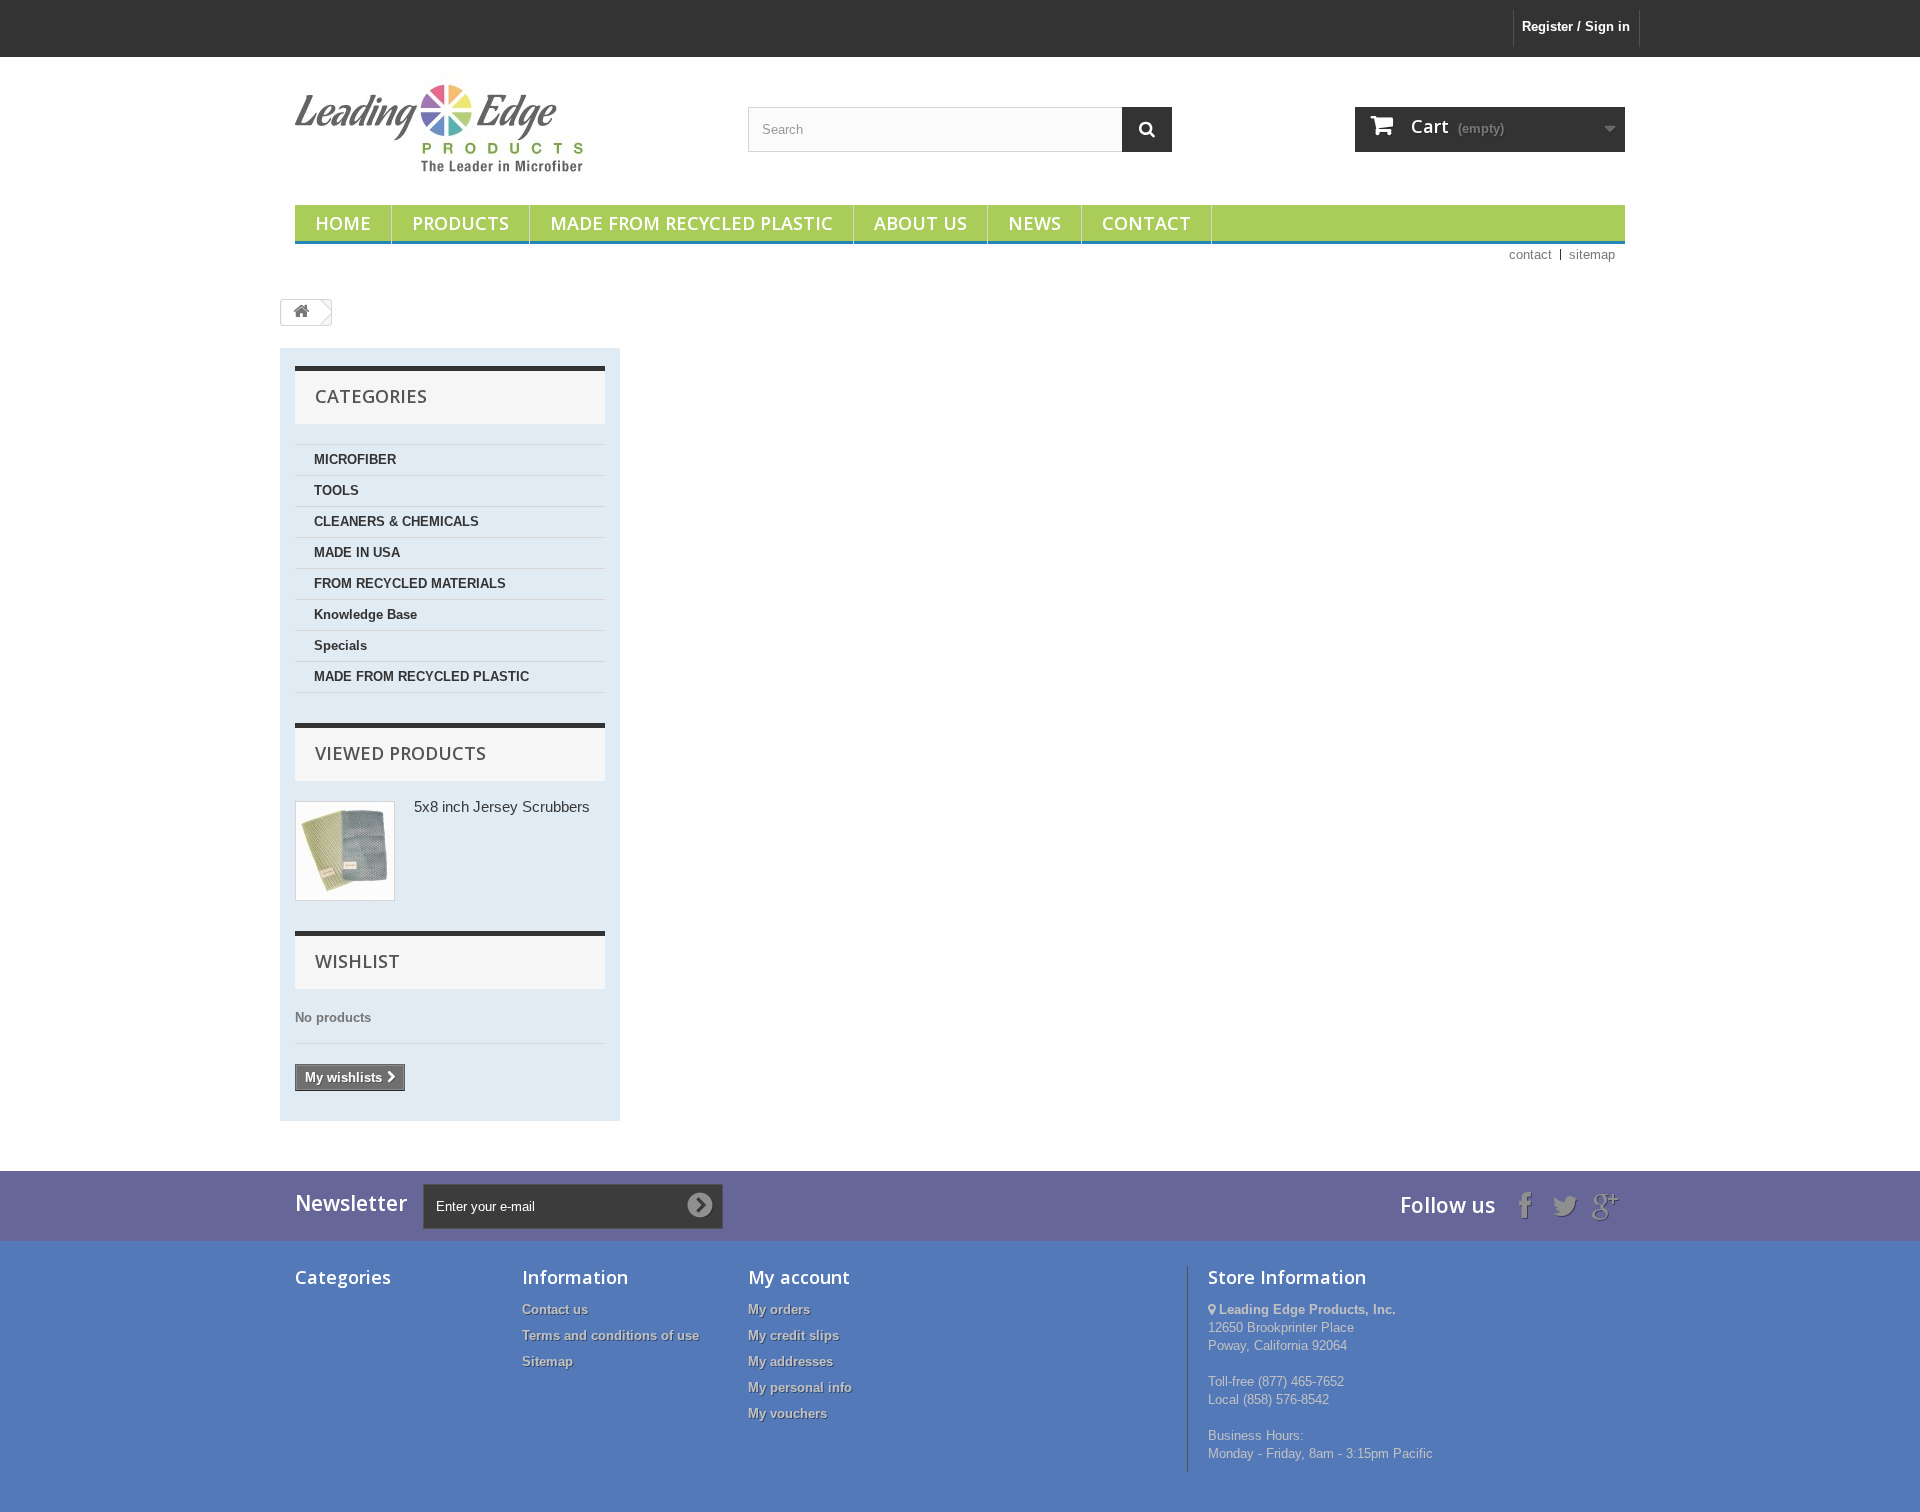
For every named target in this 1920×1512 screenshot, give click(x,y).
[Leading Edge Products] (506, 126)
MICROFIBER (355, 459)
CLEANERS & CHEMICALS (396, 521)
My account (799, 1277)
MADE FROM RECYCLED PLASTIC (421, 676)
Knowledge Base (365, 614)
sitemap (1592, 254)
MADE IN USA (357, 552)
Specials (340, 645)
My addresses (790, 1361)
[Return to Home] (301, 312)
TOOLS (336, 490)
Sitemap (547, 1361)
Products (460, 223)
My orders (779, 1309)
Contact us (555, 1309)
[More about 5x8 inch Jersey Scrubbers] (345, 851)
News (1034, 223)
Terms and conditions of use (610, 1335)
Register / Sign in (1576, 26)
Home (343, 223)
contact (1530, 254)
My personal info (800, 1387)
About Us (920, 223)
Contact (1146, 223)
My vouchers (787, 1413)
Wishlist (357, 961)
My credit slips (793, 1335)
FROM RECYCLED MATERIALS (410, 583)
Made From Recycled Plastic (691, 223)
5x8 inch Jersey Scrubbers (502, 806)
